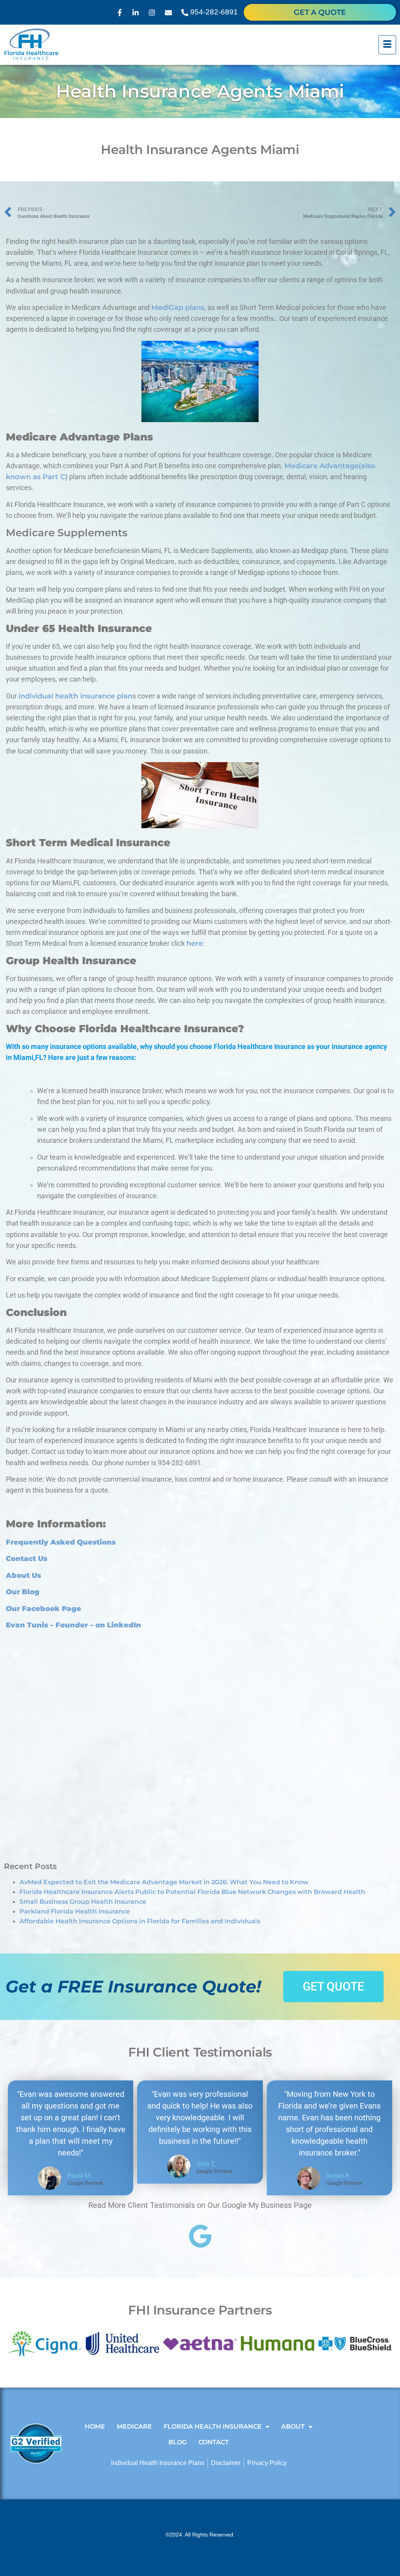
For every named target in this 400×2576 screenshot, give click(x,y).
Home (95, 2427)
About (293, 2427)
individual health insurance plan (75, 696)
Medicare (134, 2427)
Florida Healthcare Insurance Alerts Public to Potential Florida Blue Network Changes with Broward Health (192, 1892)
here (195, 943)
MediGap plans (178, 307)
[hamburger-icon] (387, 45)
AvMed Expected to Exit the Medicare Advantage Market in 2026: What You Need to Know (164, 1882)
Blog (178, 2442)
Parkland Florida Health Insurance (75, 1911)
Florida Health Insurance (213, 2427)
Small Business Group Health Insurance (83, 1902)
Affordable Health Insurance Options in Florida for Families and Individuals (140, 1921)
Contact (214, 2442)
